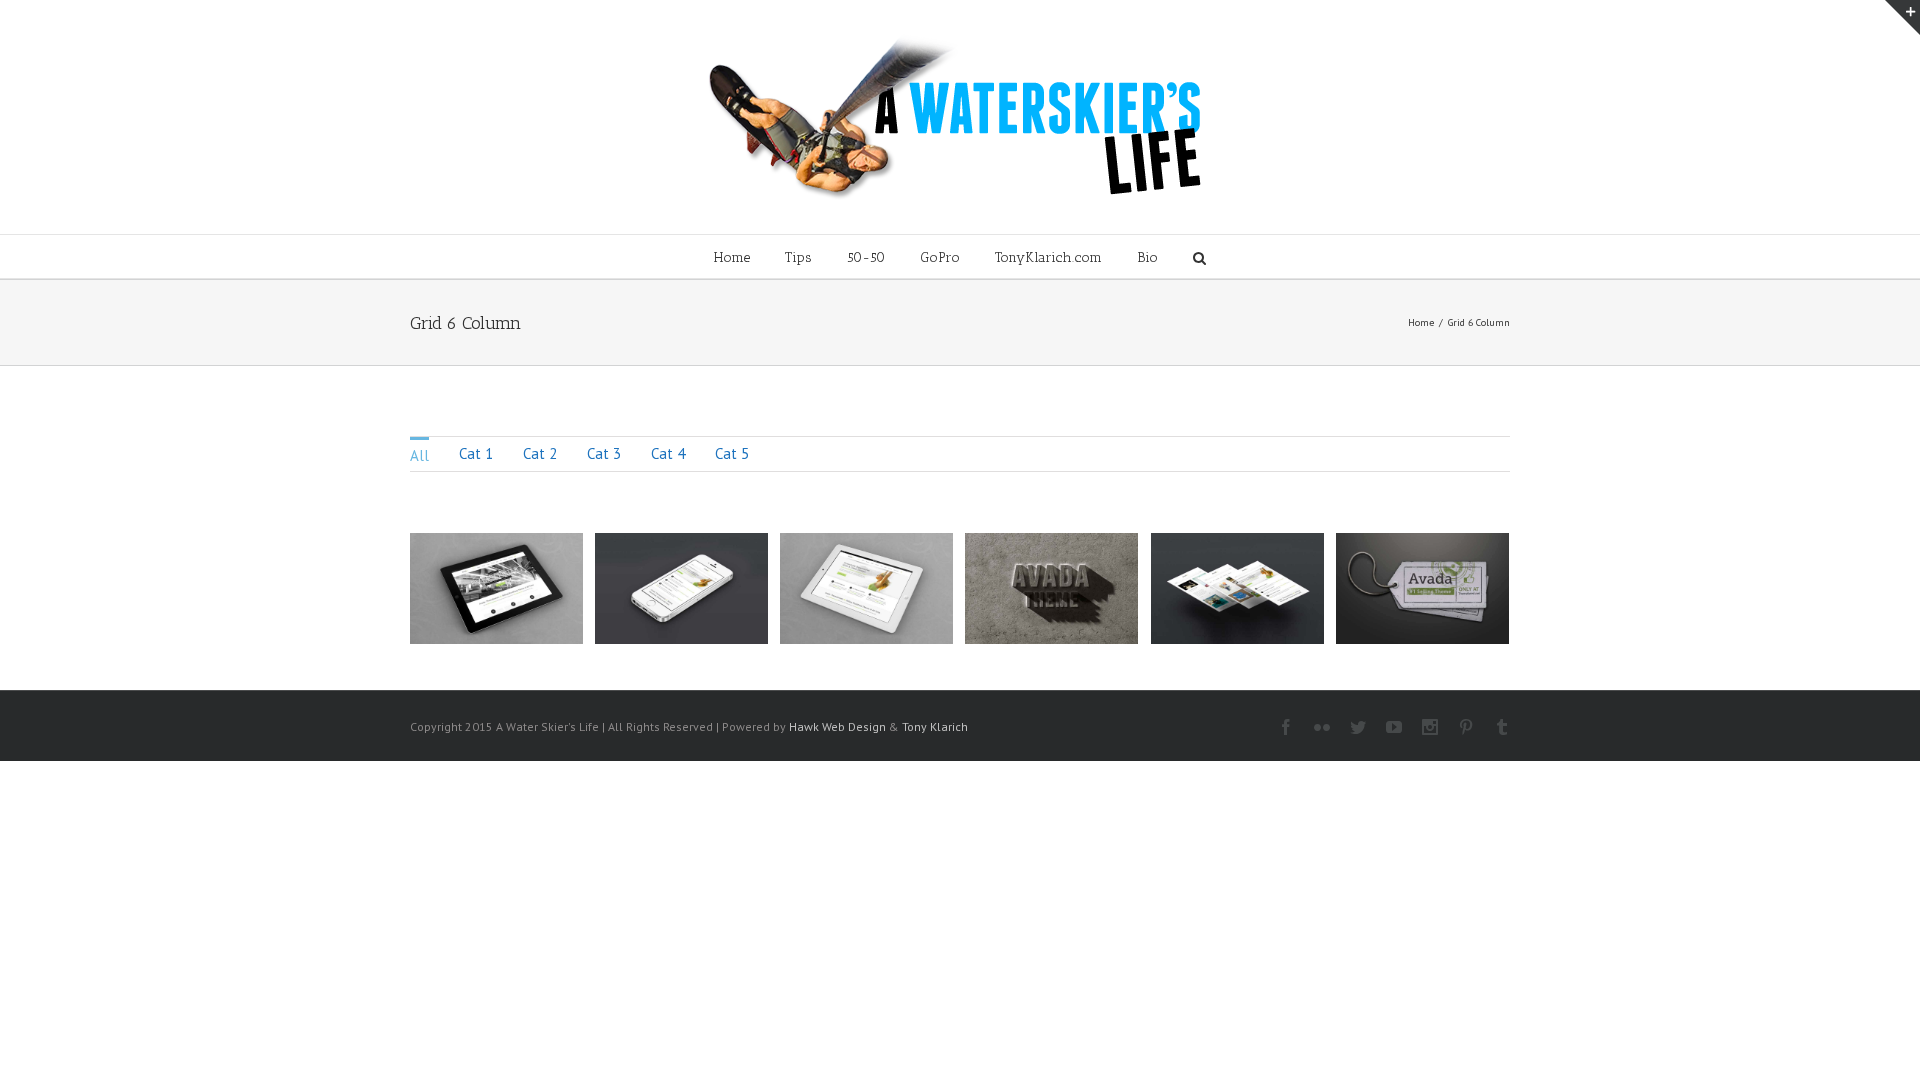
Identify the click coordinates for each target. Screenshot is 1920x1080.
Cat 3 (604, 453)
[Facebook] (1286, 727)
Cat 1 (476, 453)
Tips (798, 257)
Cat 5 (732, 453)
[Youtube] (1394, 727)
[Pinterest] (1466, 727)
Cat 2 (540, 453)
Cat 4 (668, 453)
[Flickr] (1322, 727)
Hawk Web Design (837, 726)
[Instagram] (1430, 727)
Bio (1147, 257)
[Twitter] (1358, 727)
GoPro (940, 257)
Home (732, 257)
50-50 (866, 257)
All (419, 455)
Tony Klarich (935, 726)
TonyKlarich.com (1048, 257)
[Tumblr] (1502, 727)
